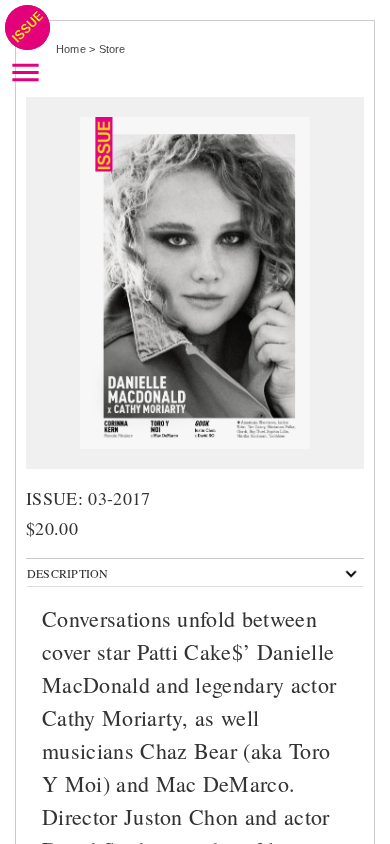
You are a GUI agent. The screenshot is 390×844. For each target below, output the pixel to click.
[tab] (195, 573)
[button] (68, 573)
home (71, 49)
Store (112, 49)
